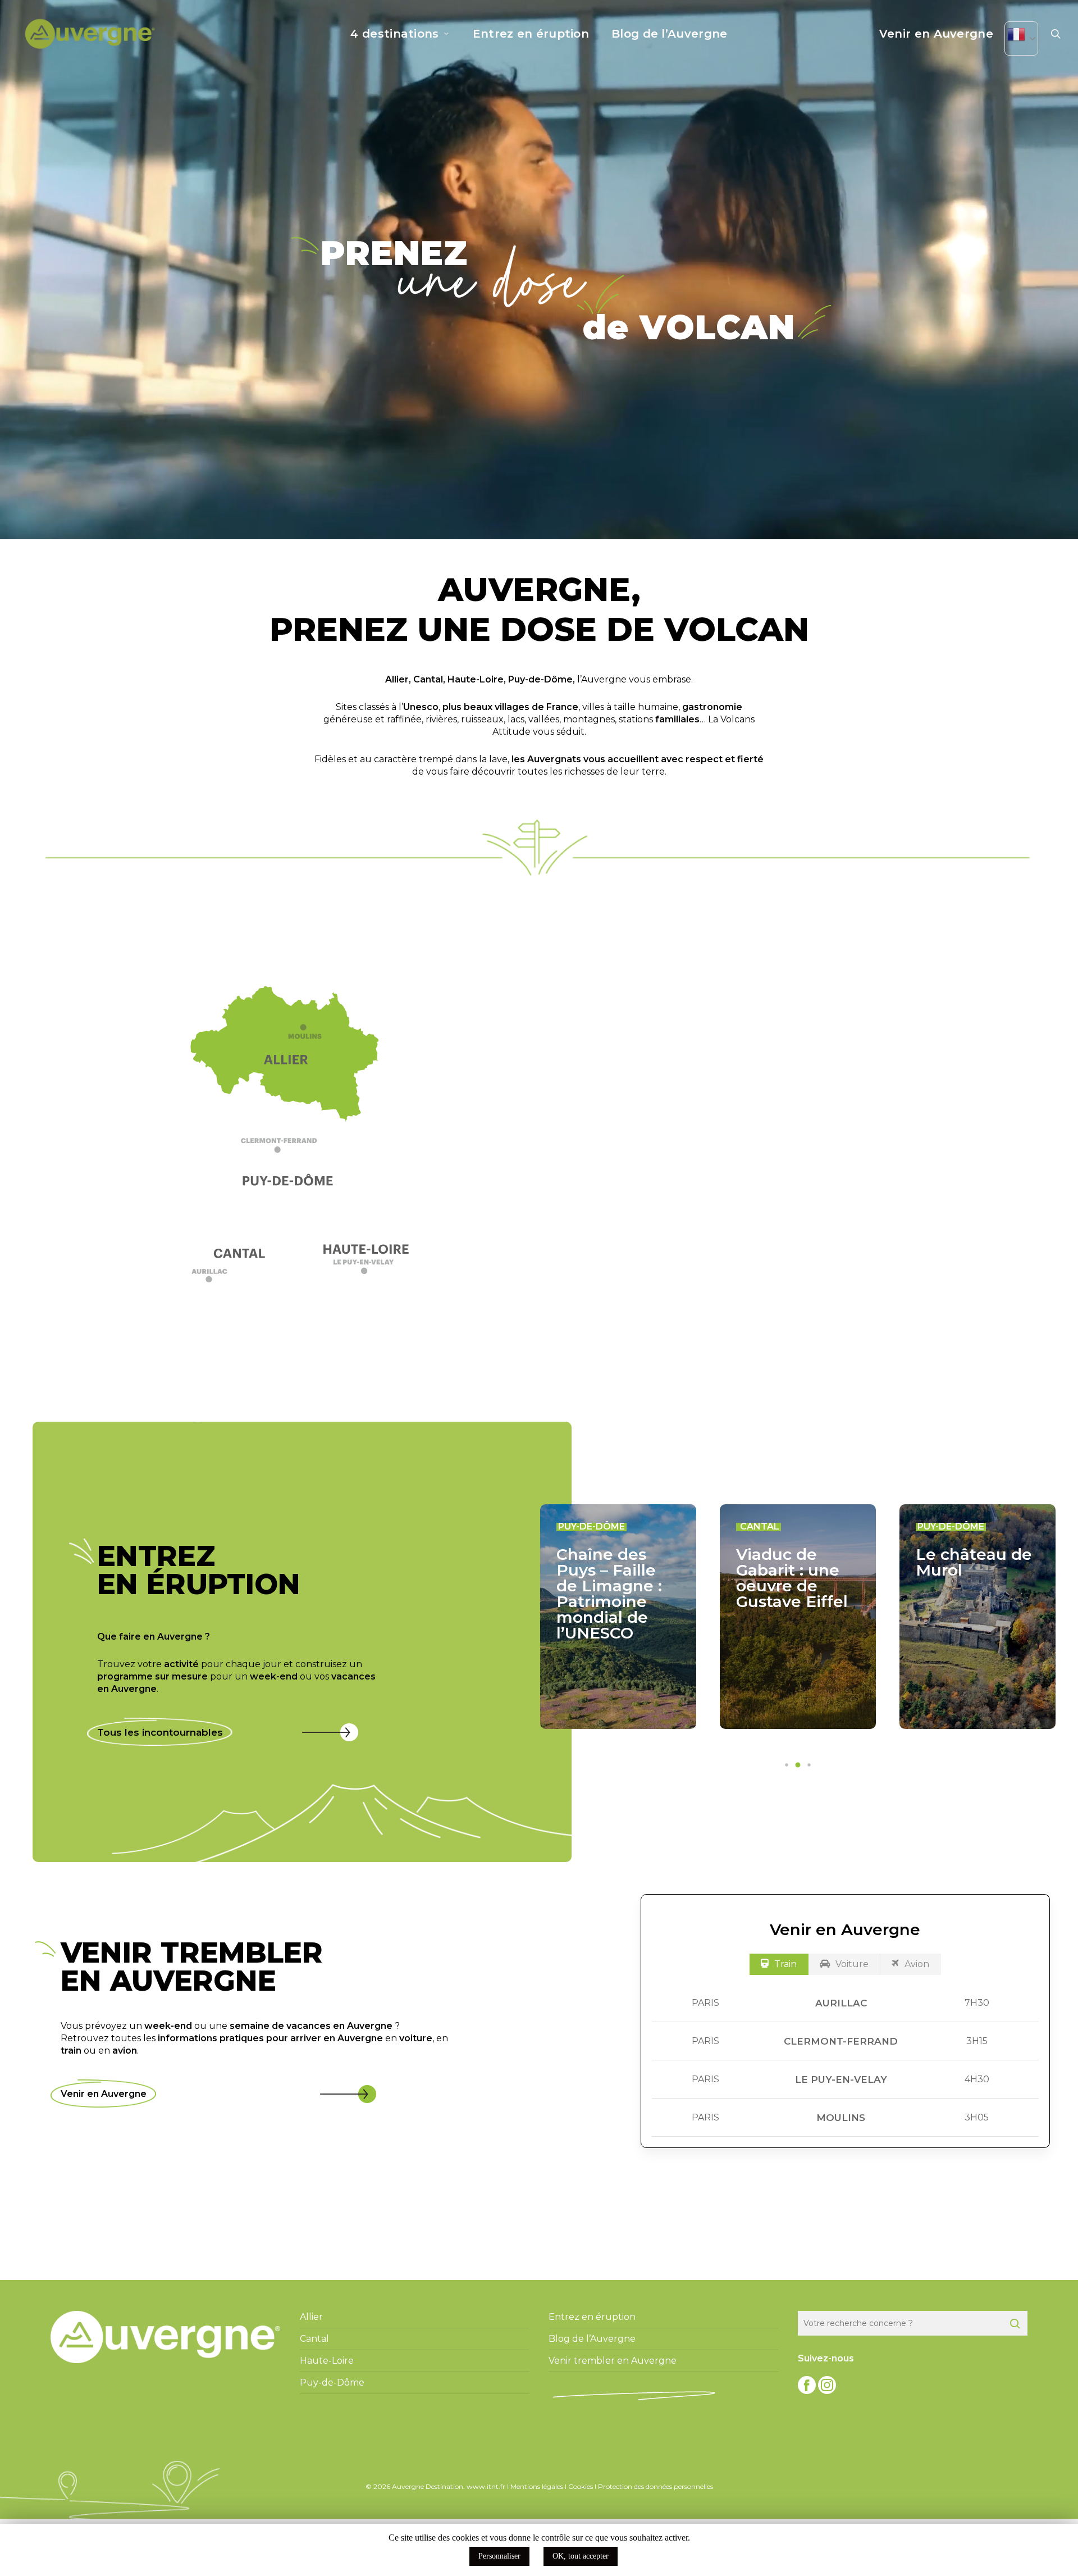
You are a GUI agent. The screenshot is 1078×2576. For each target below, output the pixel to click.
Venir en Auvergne (104, 2094)
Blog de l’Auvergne (592, 2339)
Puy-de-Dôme (540, 679)
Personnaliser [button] (499, 2556)
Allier (397, 679)
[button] (291, 1150)
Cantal (428, 679)
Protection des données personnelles (656, 2486)
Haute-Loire (476, 679)
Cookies (581, 2486)
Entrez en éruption (592, 2317)
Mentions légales (537, 2486)
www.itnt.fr (486, 2486)
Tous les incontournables (160, 1732)
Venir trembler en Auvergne (613, 2361)
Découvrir (778, 1239)
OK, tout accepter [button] (581, 2556)
